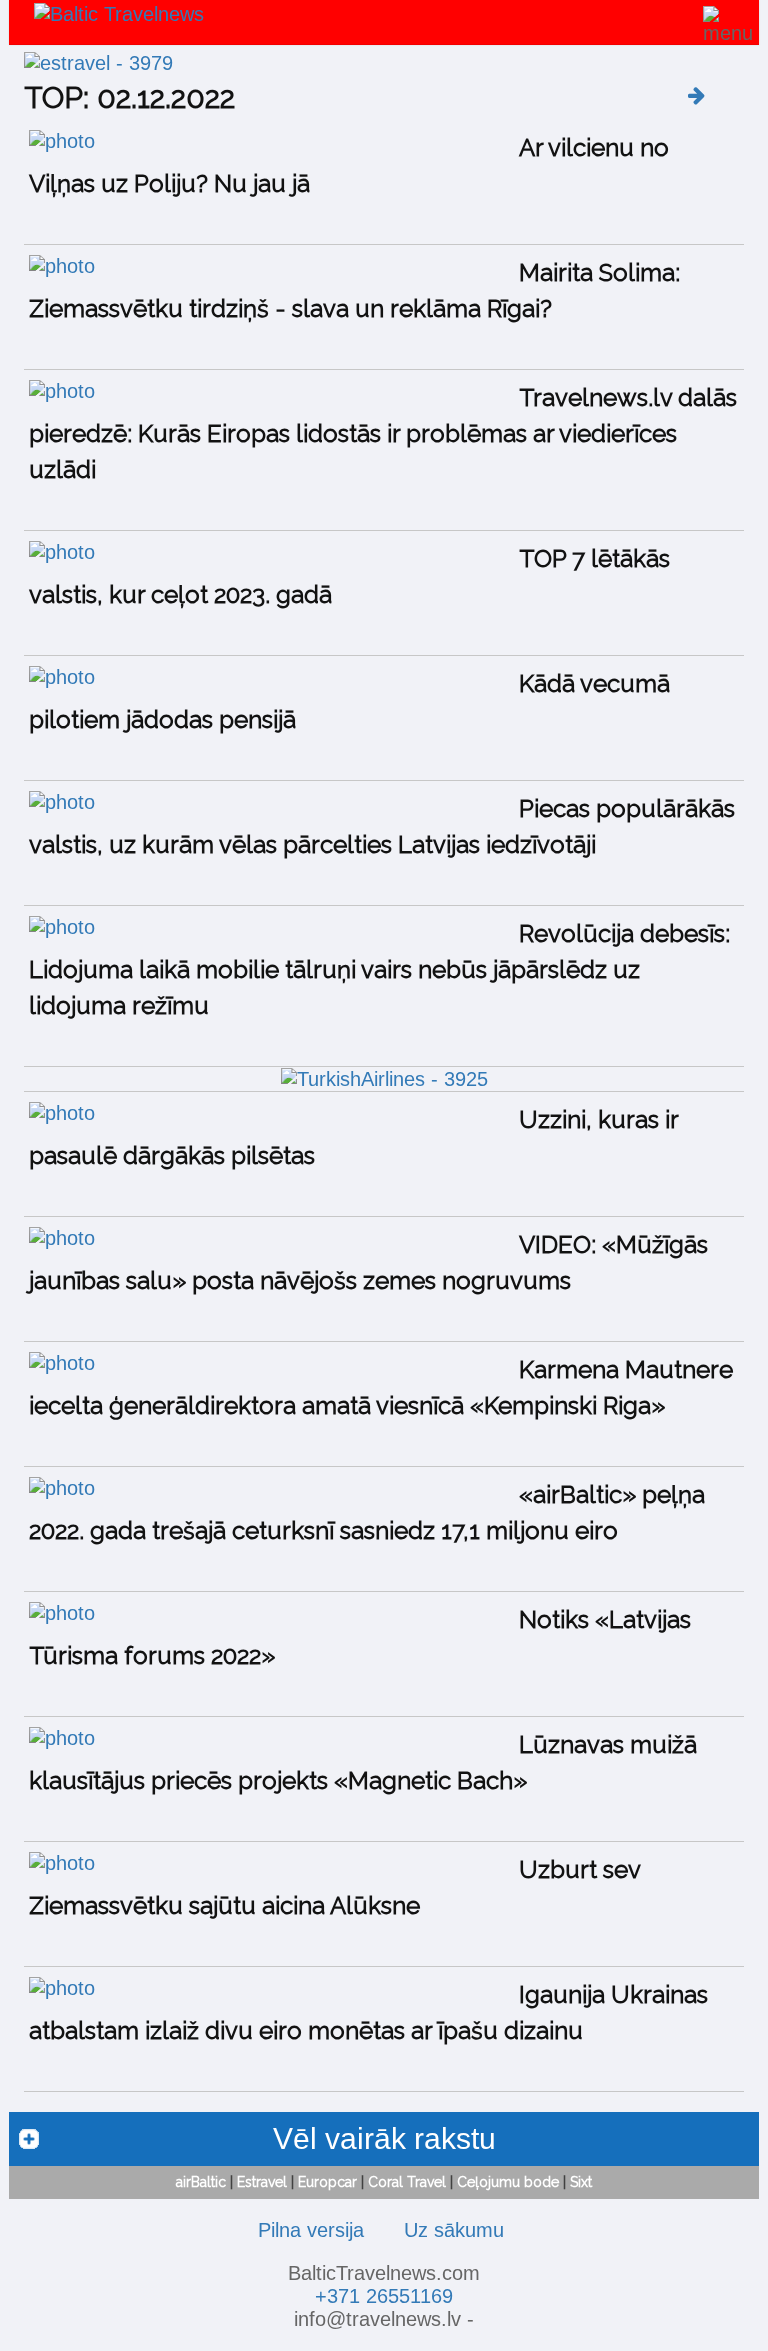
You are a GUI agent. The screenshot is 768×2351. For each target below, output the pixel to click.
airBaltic (201, 2182)
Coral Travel (407, 2182)
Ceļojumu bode (508, 2182)
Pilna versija (311, 2230)
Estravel (262, 2182)
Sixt (581, 2182)
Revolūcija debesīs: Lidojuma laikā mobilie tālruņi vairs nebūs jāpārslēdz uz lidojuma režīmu (379, 969)
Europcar (327, 2182)
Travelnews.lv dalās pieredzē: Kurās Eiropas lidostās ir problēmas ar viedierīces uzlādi (383, 433)
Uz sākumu (454, 2230)
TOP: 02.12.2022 (129, 97)
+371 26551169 (384, 2296)
